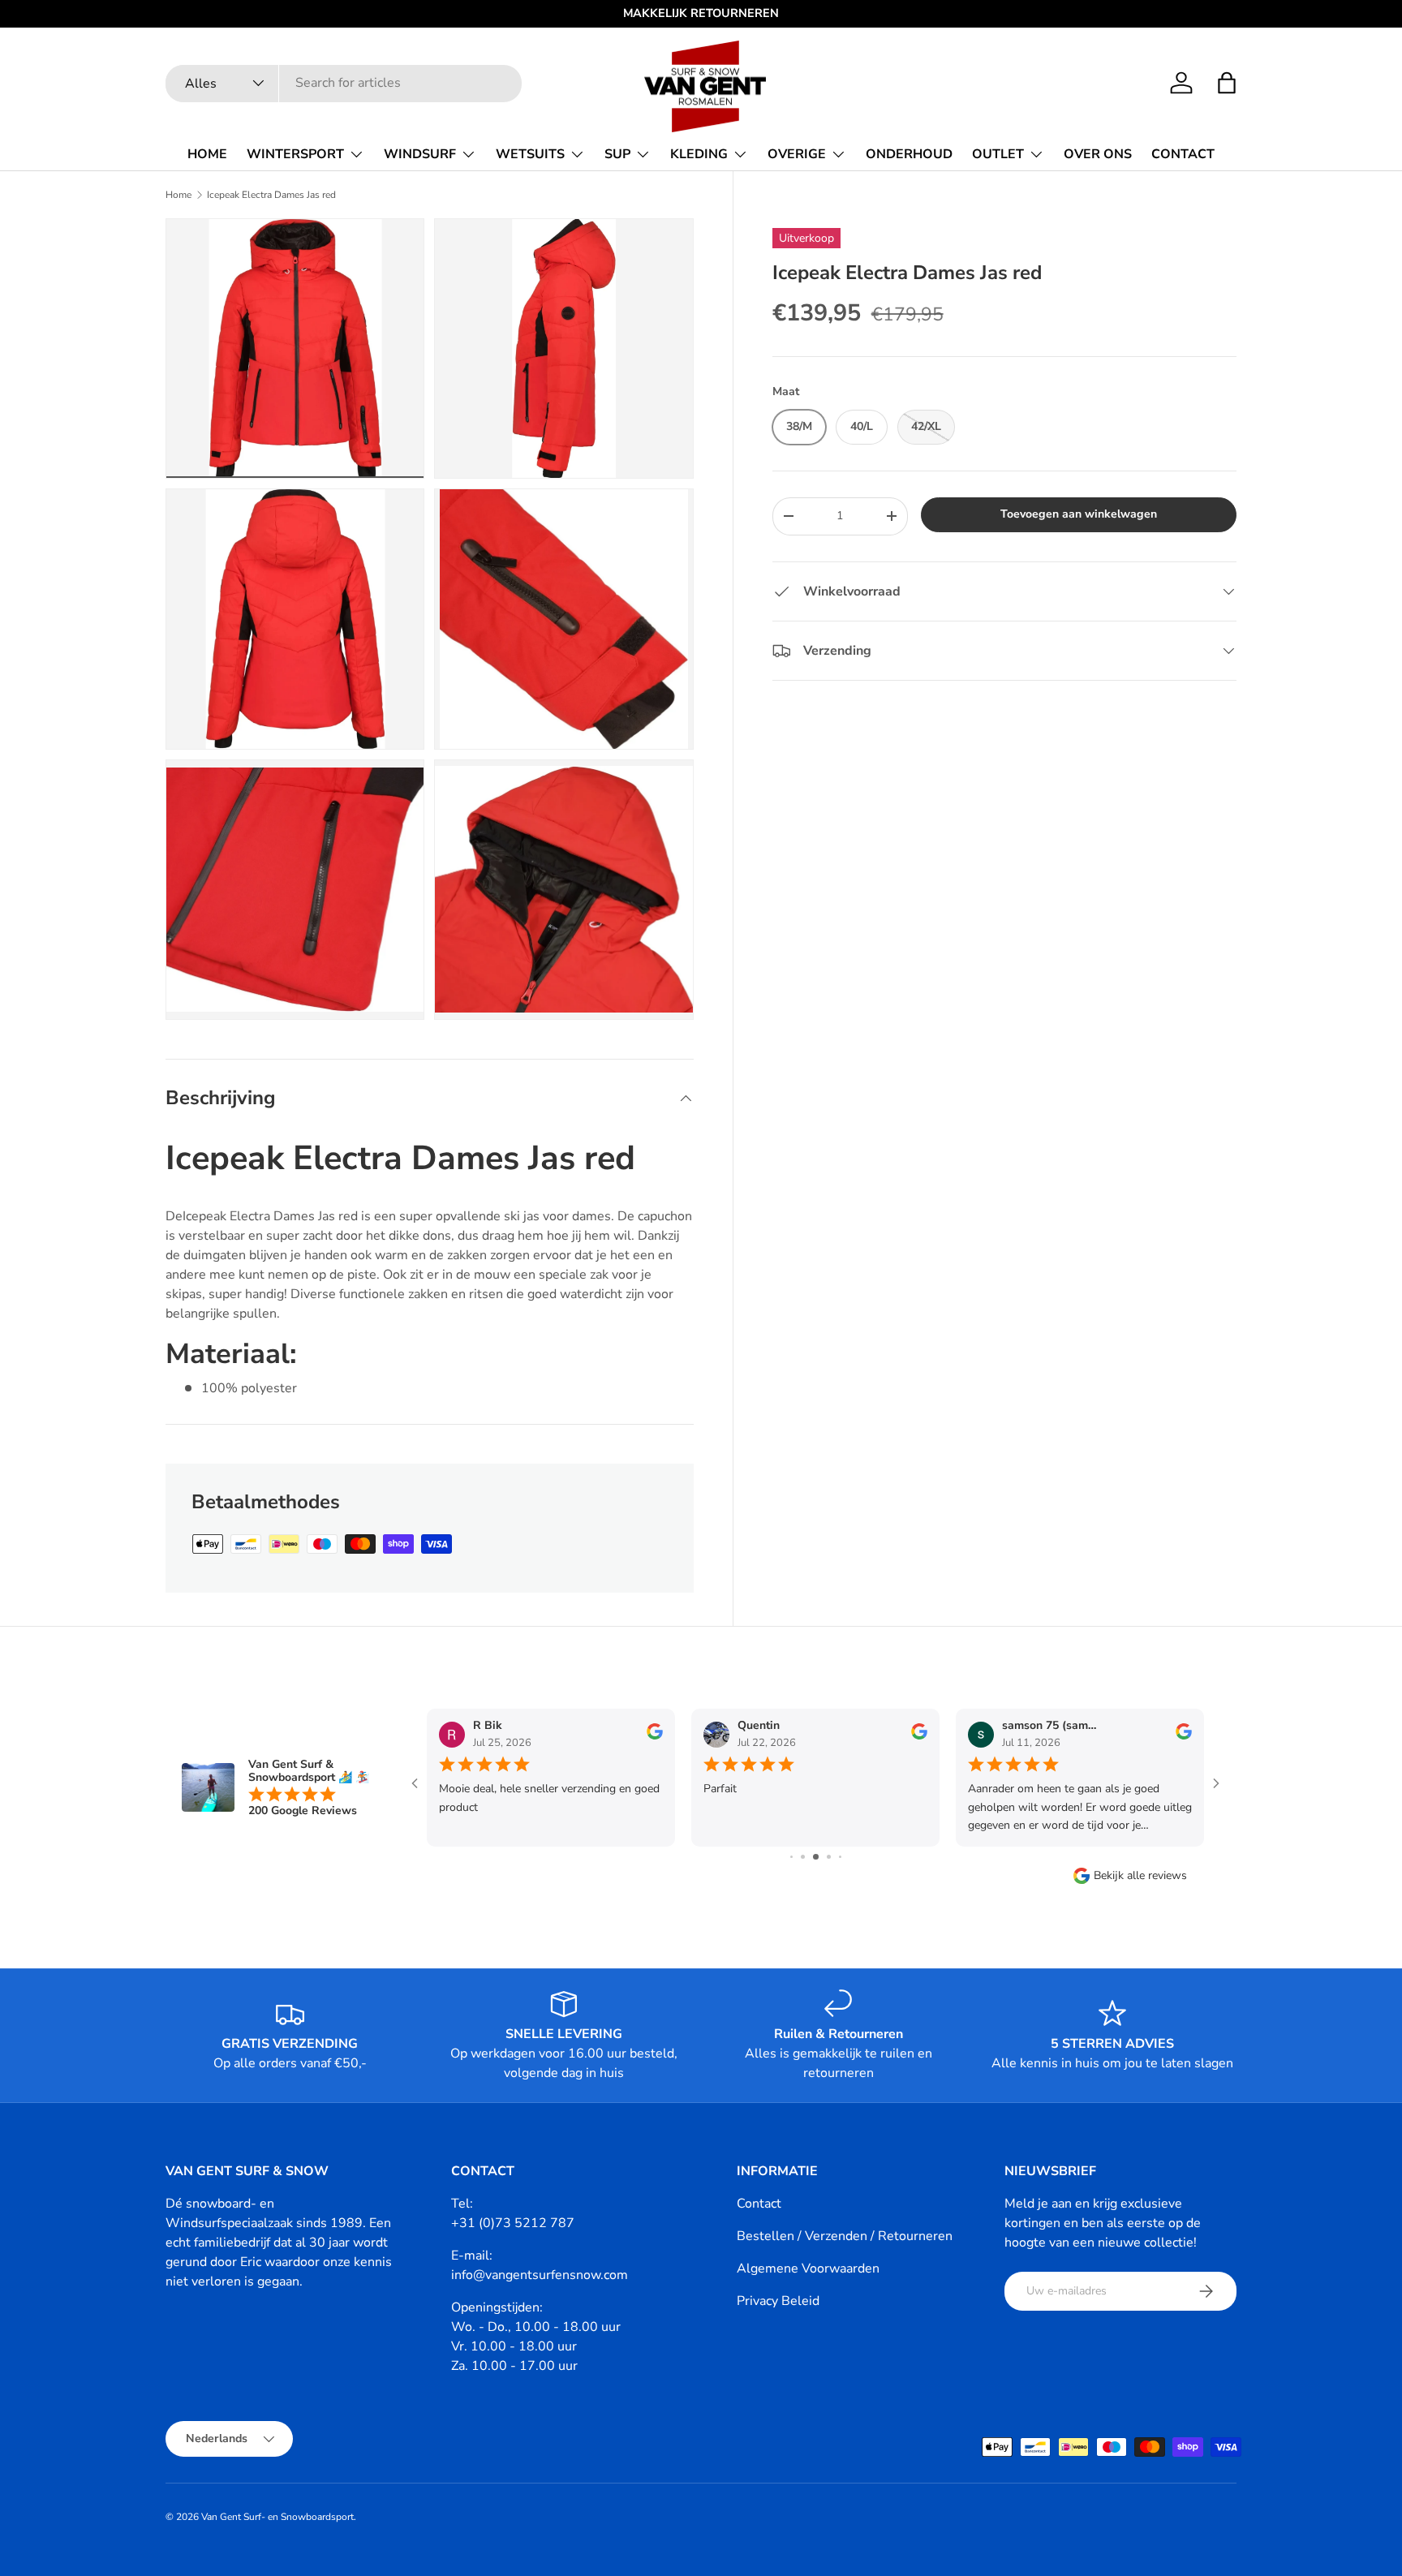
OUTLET (998, 154)
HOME (207, 154)
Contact (759, 2204)
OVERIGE (797, 154)
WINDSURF (420, 154)
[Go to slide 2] (791, 1857)
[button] (1227, 83)
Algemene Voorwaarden (808, 2269)
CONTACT (1183, 154)
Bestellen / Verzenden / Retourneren (845, 2236)
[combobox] (344, 83)
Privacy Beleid (778, 2301)
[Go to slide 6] (840, 1857)
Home (178, 195)
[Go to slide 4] (816, 1857)
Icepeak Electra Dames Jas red (271, 195)
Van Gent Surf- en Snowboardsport (277, 2517)
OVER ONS (1098, 154)
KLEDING (699, 154)
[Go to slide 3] (803, 1857)
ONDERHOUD (909, 154)
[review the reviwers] (655, 1736)
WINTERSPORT (295, 154)
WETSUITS (530, 154)
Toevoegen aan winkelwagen (1079, 514)
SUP (617, 154)
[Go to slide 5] (829, 1857)
